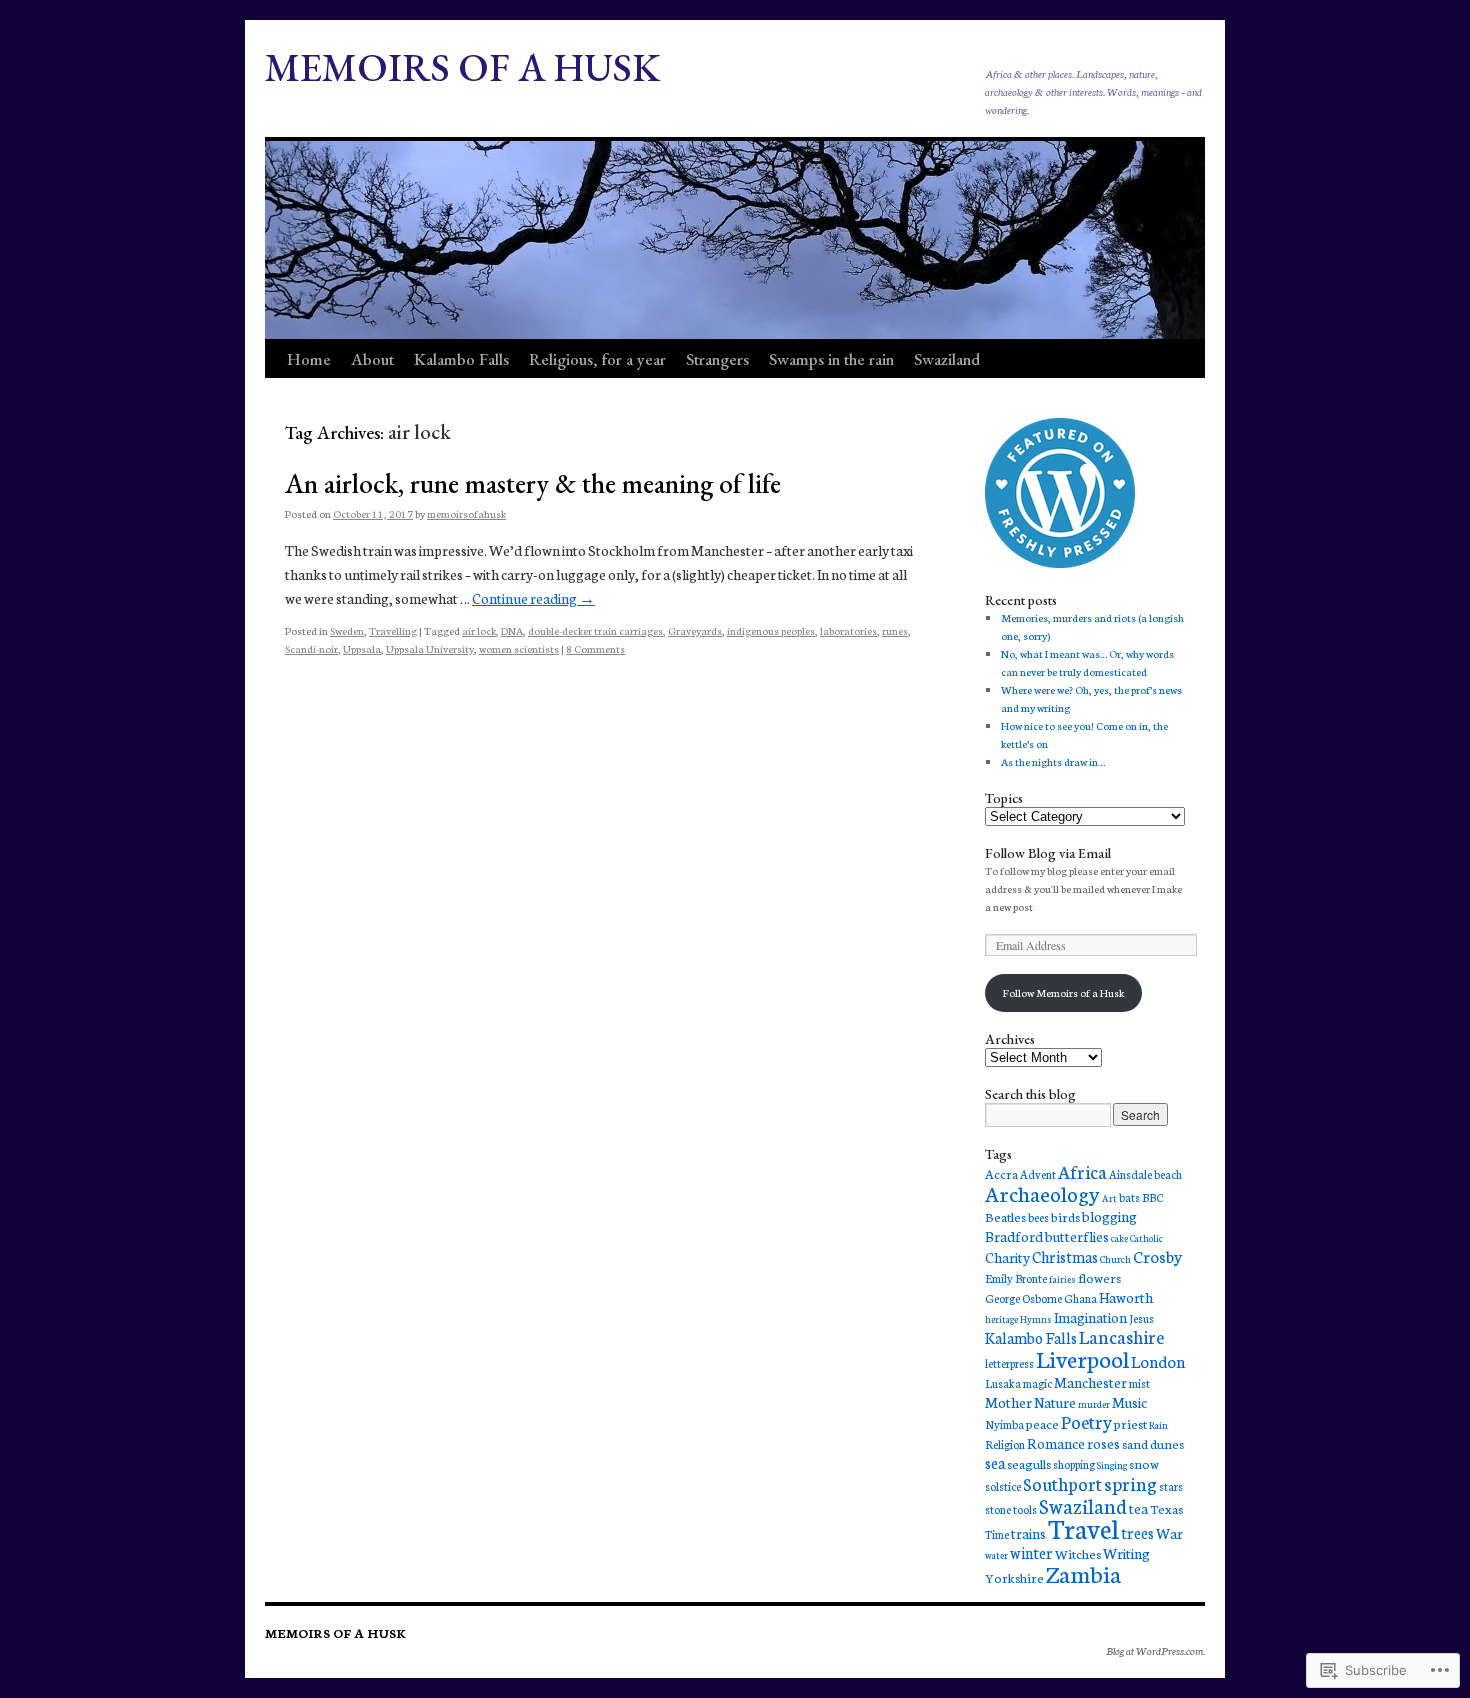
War (1169, 1533)
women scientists (519, 648)
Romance (1056, 1443)
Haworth (1126, 1297)
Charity (1007, 1257)
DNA (512, 630)
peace (1042, 1423)
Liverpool (1082, 1358)
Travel (1083, 1527)
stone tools (1011, 1509)
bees (1038, 1217)
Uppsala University (430, 648)
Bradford (1014, 1236)
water (996, 1555)
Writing (1126, 1553)
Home (309, 359)
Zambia (1083, 1573)
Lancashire (1121, 1336)
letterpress (1009, 1363)
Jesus (1141, 1318)
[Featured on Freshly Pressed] (1060, 563)
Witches (1078, 1553)
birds (1065, 1216)
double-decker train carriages (595, 630)
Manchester (1090, 1382)
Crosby (1157, 1255)
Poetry (1086, 1421)
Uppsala (362, 648)
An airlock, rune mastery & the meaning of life (533, 483)
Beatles (1005, 1216)
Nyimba (1004, 1424)
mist (1139, 1383)
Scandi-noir (311, 648)
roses (1103, 1443)
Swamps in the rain (831, 359)
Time (997, 1534)
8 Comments (595, 648)
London (1158, 1360)
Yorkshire (1014, 1577)
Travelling (393, 630)
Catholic (1146, 1238)
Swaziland (947, 359)
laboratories (848, 630)
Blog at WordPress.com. (1155, 1650)
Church (1115, 1259)
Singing (1112, 1465)
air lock (479, 630)
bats (1129, 1197)
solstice (1003, 1486)
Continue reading (533, 598)
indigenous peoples (771, 630)
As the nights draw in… (1053, 761)
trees (1137, 1532)
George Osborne (1023, 1298)
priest (1130, 1423)
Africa (1082, 1171)
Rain (1158, 1425)
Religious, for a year (597, 359)
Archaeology (1042, 1193)
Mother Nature (1030, 1402)
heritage (1001, 1319)
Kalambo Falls (461, 359)
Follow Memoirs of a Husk (1063, 992)
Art (1109, 1198)
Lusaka (1003, 1383)
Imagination (1090, 1317)
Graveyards (695, 630)
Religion (1005, 1444)
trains (1028, 1533)
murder (1094, 1404)
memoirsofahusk (466, 513)
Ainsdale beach (1145, 1174)
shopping (1074, 1464)
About (372, 359)
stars (1171, 1486)
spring (1130, 1483)
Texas (1166, 1508)
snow (1144, 1463)
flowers (1099, 1277)
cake (1119, 1238)
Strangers (717, 359)
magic (1037, 1383)
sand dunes (1153, 1443)
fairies (1062, 1279)
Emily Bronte (1016, 1278)
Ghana (1080, 1298)
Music (1129, 1402)
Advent (1038, 1174)
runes (895, 630)
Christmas (1065, 1256)
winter (1031, 1552)
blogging (1109, 1216)
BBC (1152, 1197)
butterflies (1077, 1236)
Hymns (1036, 1319)
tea (1138, 1508)
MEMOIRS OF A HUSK (462, 67)
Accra (1001, 1173)
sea (995, 1462)
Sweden (347, 630)
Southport (1062, 1483)
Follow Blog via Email (1048, 853)
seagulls (1029, 1463)
